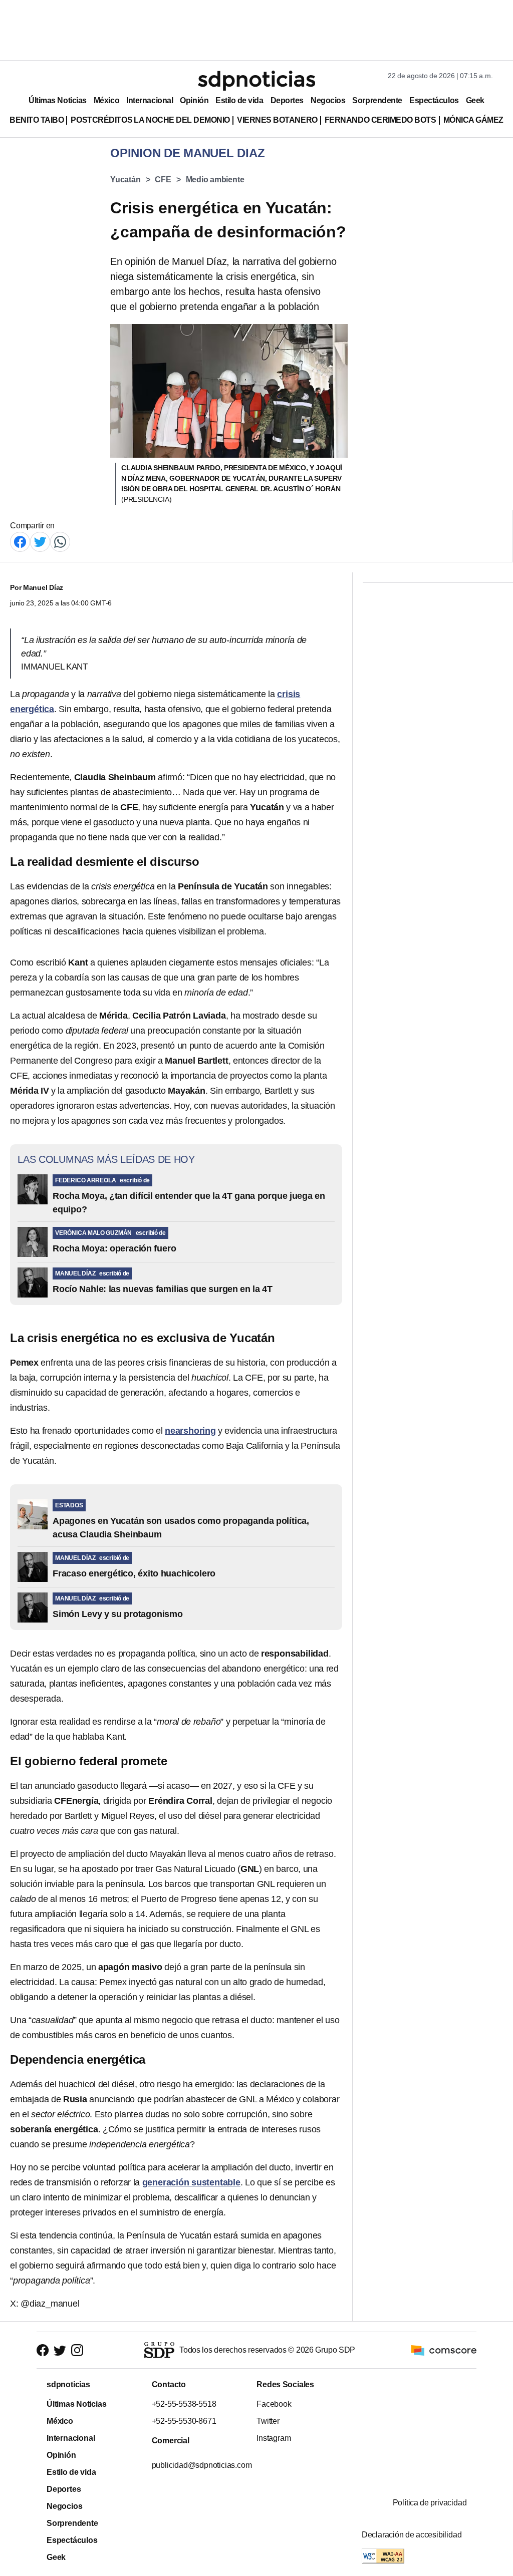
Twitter (268, 2421)
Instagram (274, 2438)
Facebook (274, 2404)
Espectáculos (434, 100)
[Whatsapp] (60, 541)
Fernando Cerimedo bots (380, 120)
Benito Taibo (37, 120)
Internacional (150, 100)
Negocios (328, 100)
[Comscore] (444, 2349)
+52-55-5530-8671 (184, 2421)
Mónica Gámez (473, 120)
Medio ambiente (215, 180)
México (106, 100)
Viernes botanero (277, 120)
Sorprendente (377, 100)
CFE (163, 180)
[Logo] (256, 81)
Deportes (287, 100)
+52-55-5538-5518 (184, 2404)
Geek (475, 100)
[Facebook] (20, 541)
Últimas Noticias (58, 100)
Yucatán (125, 180)
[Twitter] (40, 541)
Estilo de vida (239, 100)
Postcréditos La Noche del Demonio (150, 120)
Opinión (194, 100)
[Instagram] (77, 2350)
